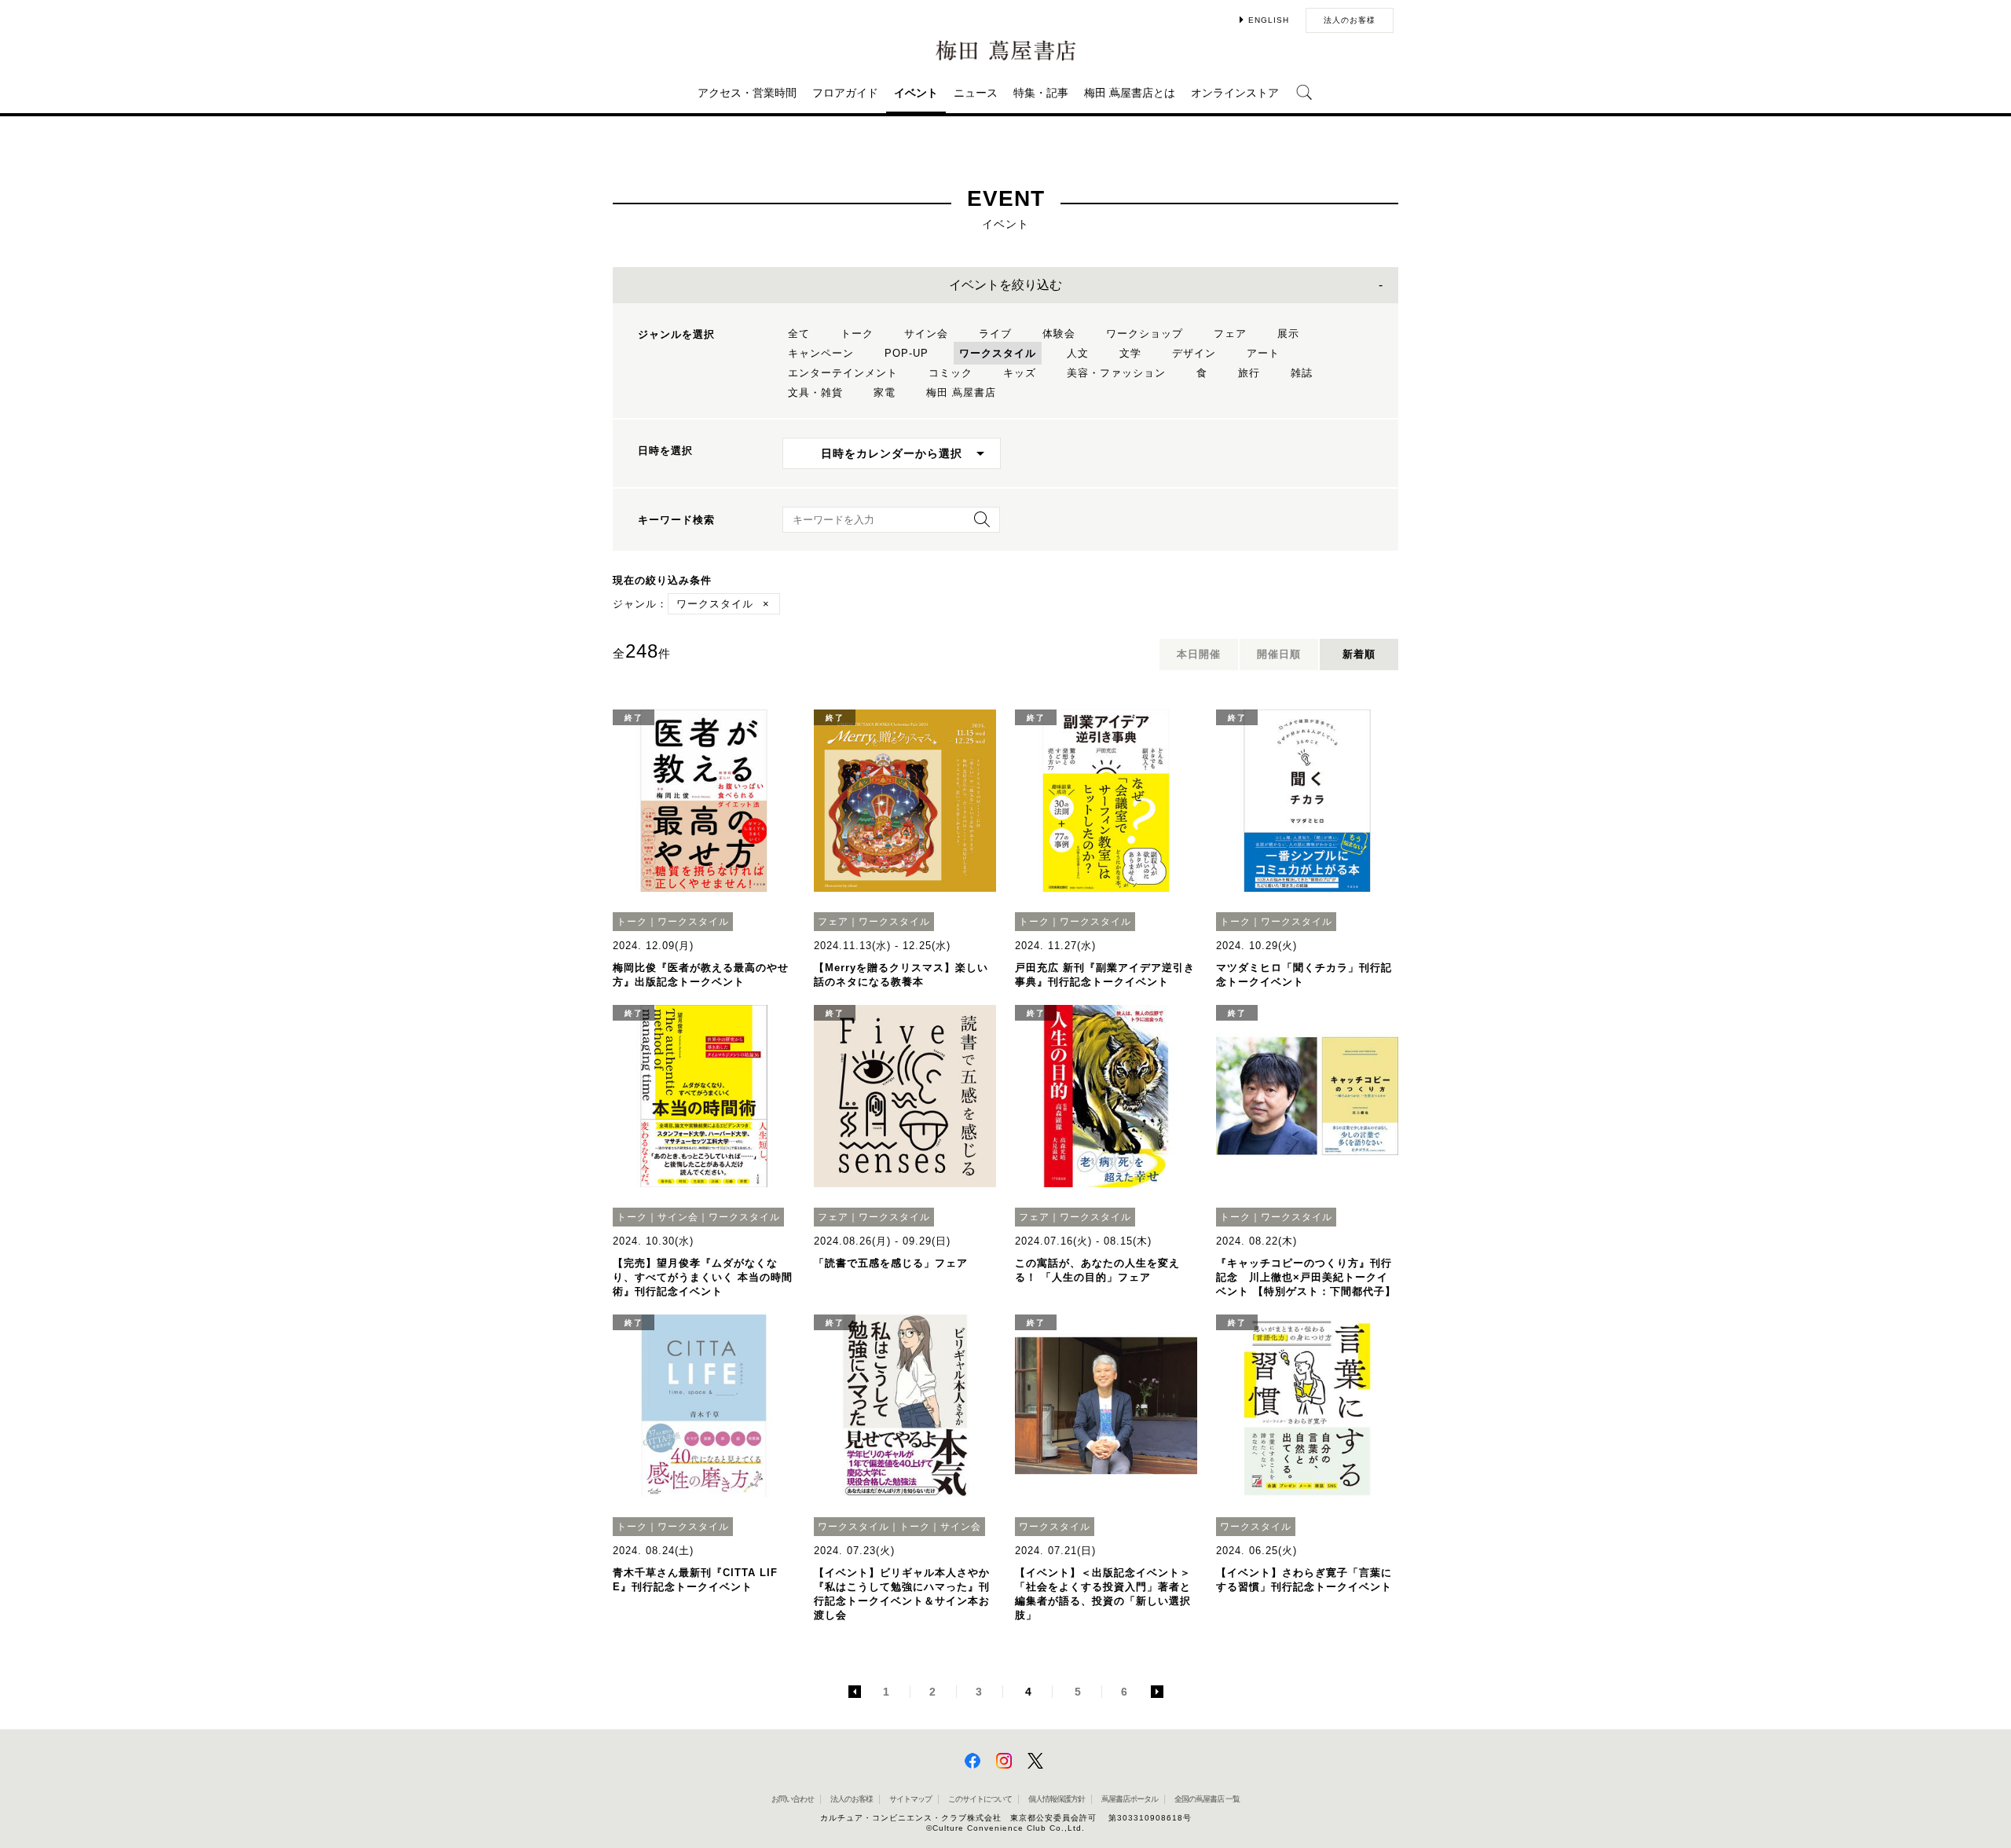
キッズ (1020, 373)
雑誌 (1302, 373)
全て (799, 334)
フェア (1230, 334)
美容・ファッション (1116, 373)
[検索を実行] (978, 524)
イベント (916, 93)
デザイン (1194, 353)
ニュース (976, 93)
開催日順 (1279, 654)
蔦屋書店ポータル (1130, 1799)
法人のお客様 (1350, 20)
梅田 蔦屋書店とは (1130, 93)
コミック (951, 373)
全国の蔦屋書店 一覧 (1207, 1799)
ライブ (995, 334)
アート (1263, 353)
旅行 (1249, 373)
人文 (1078, 353)
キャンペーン (821, 353)
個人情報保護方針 (1057, 1799)
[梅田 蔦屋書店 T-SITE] (1005, 51)
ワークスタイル (998, 353)
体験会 (1059, 334)
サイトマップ (910, 1799)
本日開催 (1199, 654)
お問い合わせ (793, 1799)
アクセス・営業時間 (747, 93)
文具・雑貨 (815, 392)
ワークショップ (1145, 334)
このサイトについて (980, 1799)
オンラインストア (1235, 93)
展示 (1288, 334)
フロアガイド (845, 93)
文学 (1130, 353)
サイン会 (926, 334)
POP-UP (907, 353)
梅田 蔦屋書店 (961, 392)
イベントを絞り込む (1005, 285)
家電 (885, 392)
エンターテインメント (843, 373)
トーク (857, 334)
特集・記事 (1041, 93)
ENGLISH (1269, 20)
